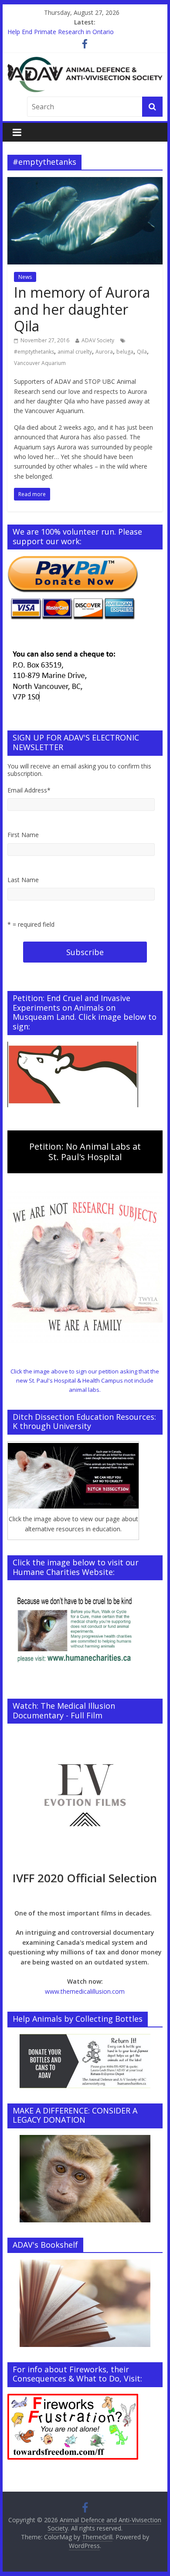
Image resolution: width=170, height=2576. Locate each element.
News (25, 277)
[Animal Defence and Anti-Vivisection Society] (85, 62)
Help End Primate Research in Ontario (61, 32)
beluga (125, 352)
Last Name (23, 880)
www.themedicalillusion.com (85, 1991)
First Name (23, 835)
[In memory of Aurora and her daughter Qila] (85, 182)
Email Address (29, 790)
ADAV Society (98, 340)
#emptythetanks (34, 352)
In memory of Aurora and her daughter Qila (82, 309)
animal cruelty (75, 352)
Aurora (104, 352)
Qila (142, 352)
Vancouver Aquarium (40, 363)
